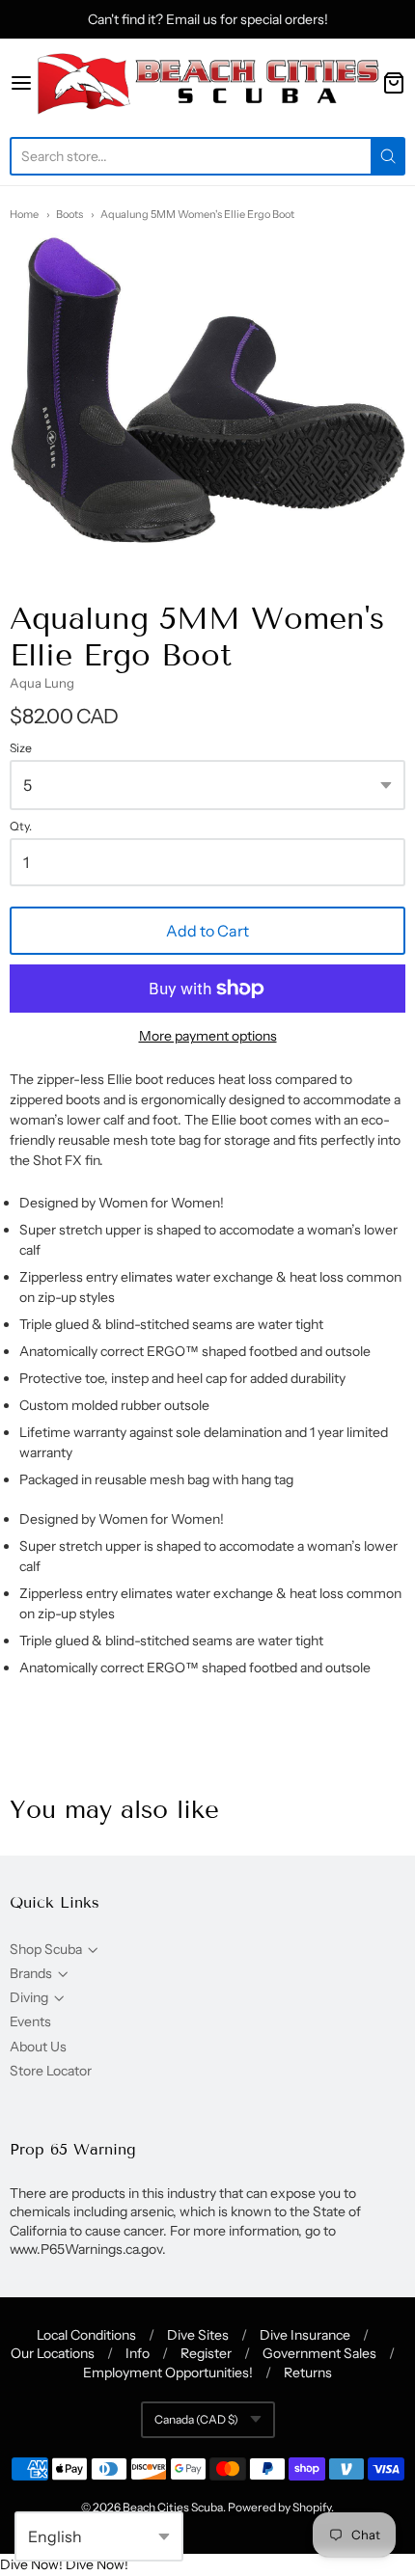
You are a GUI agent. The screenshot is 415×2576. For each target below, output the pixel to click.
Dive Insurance (305, 2335)
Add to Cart (207, 931)
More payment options (208, 1036)
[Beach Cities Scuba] (207, 83)
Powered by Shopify (279, 2507)
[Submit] (388, 156)
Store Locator (51, 2071)
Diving (29, 1997)
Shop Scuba (46, 1949)
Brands (31, 1973)
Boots (69, 214)
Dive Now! (31, 2564)
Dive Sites (198, 2335)
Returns (308, 2373)
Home (24, 214)
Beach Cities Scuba (173, 2507)
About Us (38, 2047)
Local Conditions (86, 2335)
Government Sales (319, 2353)
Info (138, 2353)
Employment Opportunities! (168, 2373)
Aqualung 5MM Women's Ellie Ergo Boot (197, 214)
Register (206, 2353)
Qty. (21, 827)
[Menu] (21, 83)
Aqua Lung (42, 683)
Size (21, 748)
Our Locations (53, 2353)
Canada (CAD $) (196, 2419)
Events (30, 2021)
